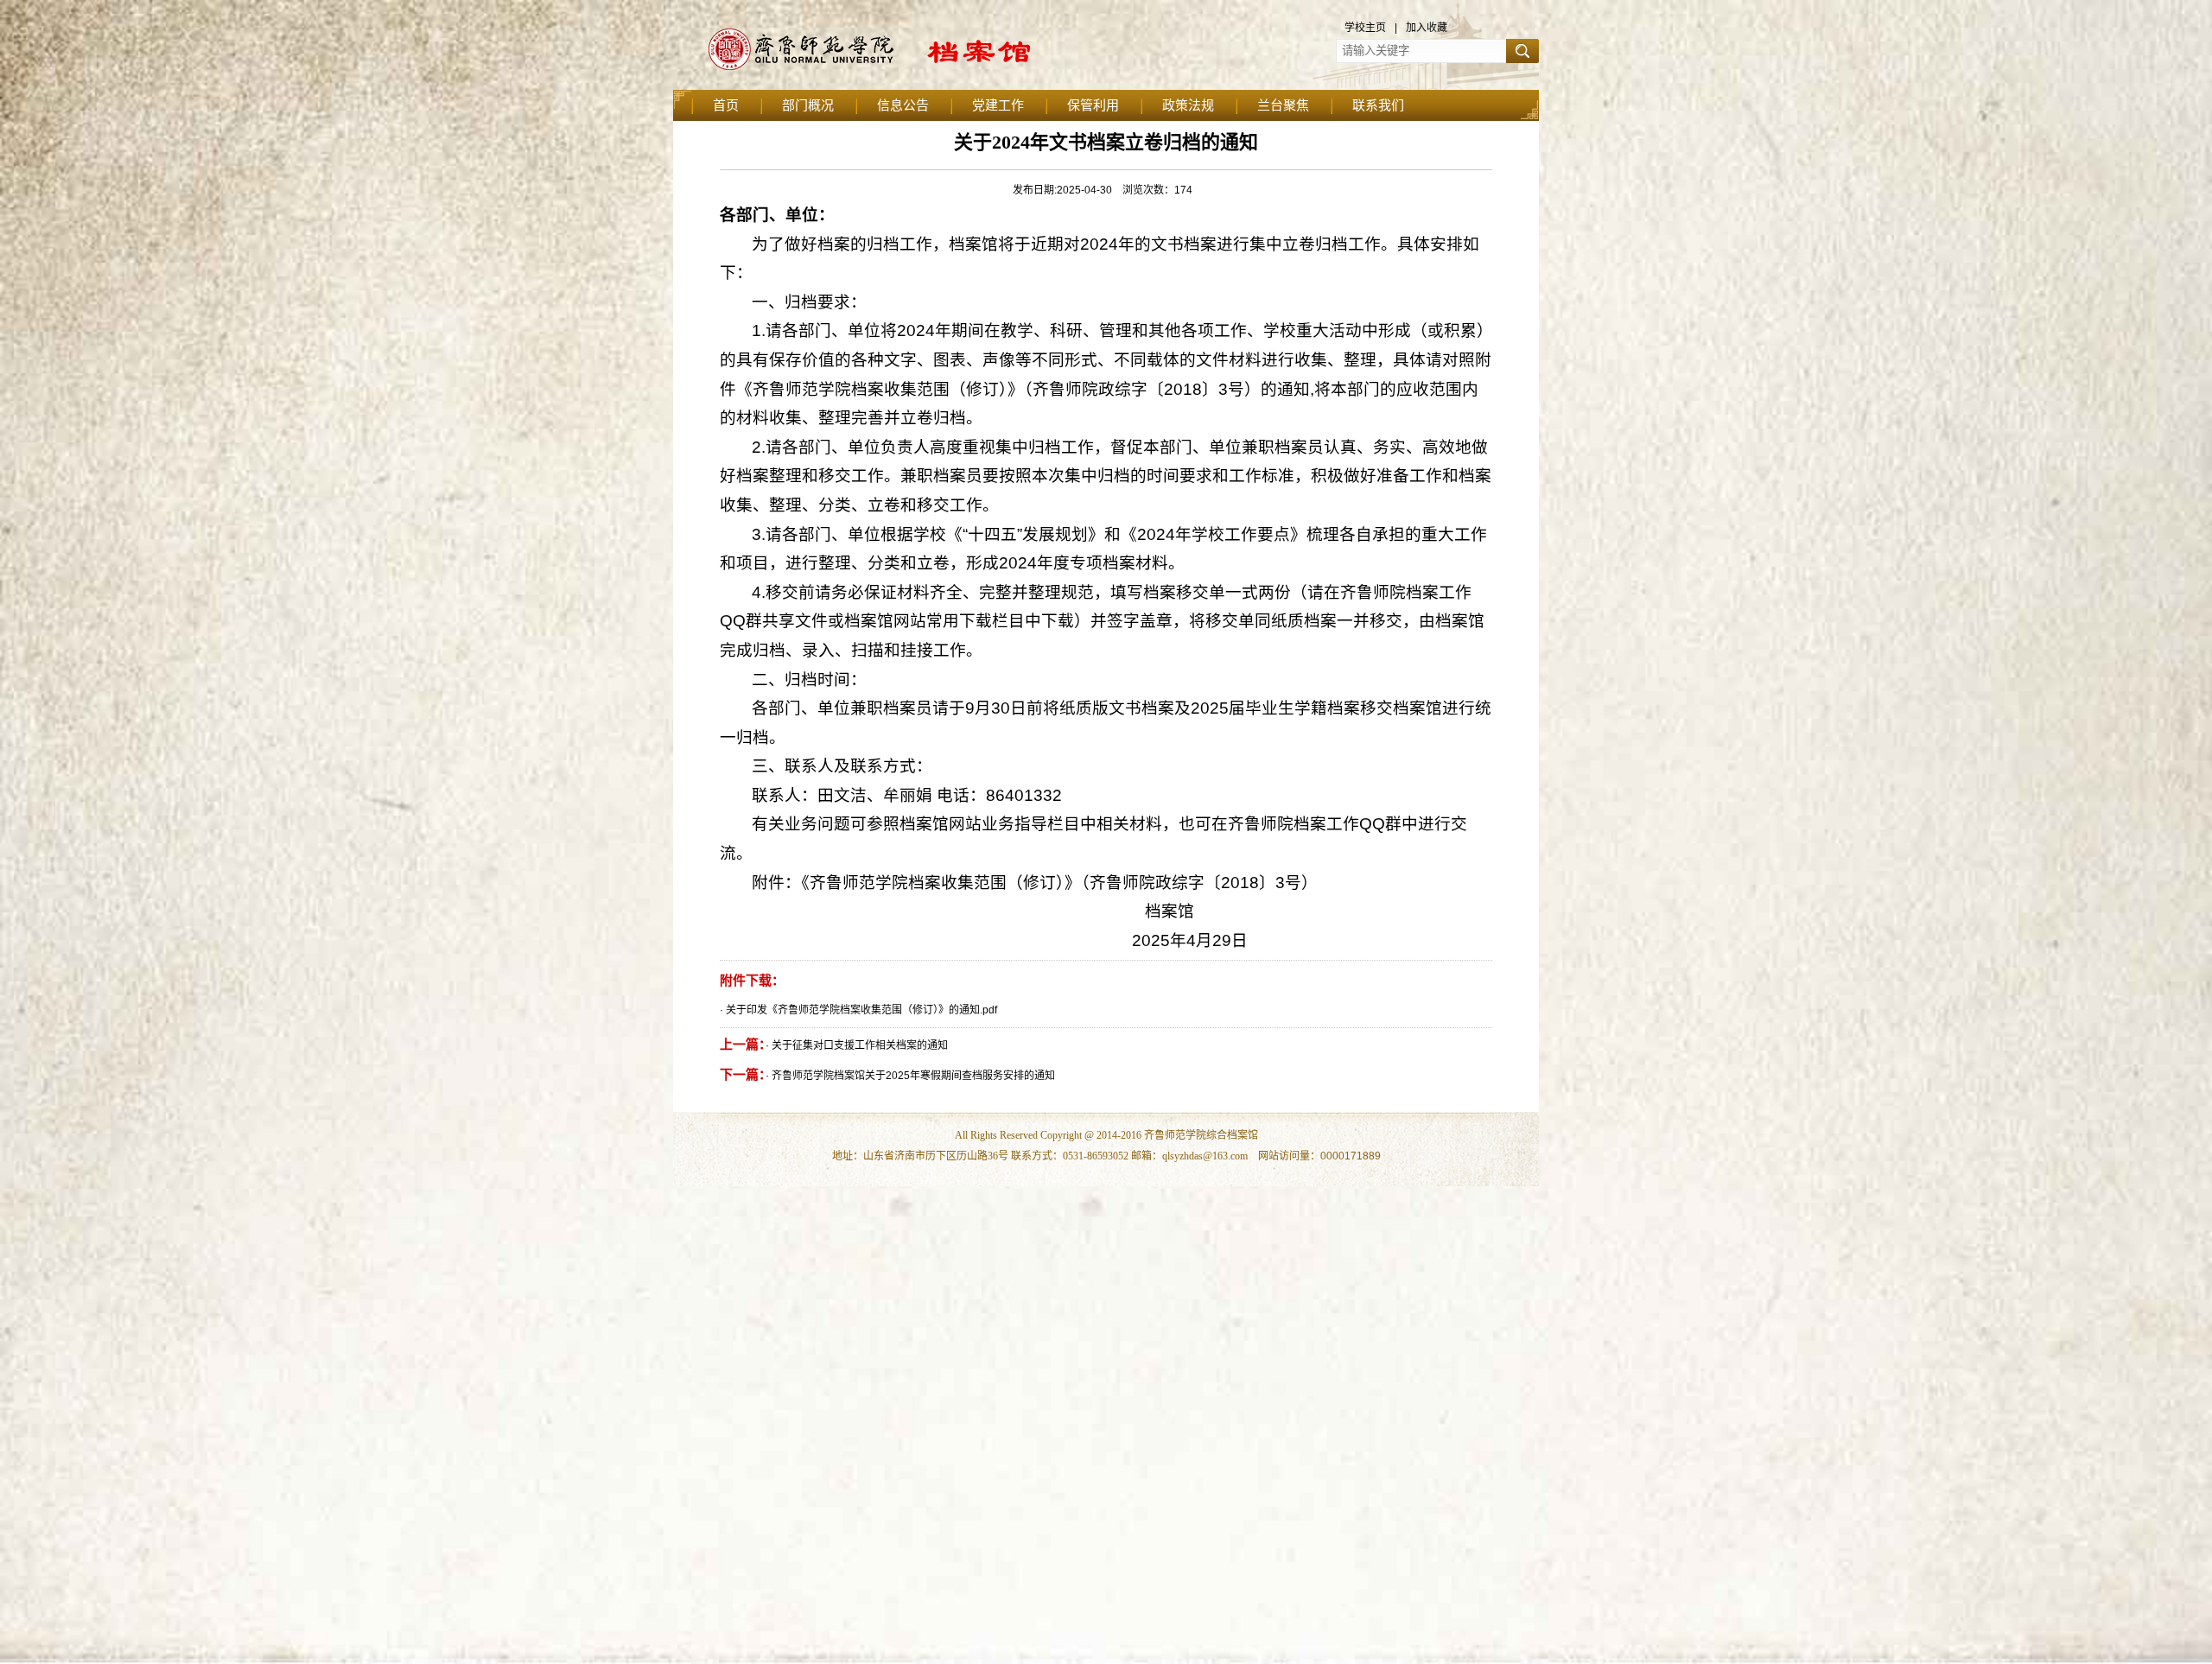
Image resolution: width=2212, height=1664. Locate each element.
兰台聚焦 (1283, 105)
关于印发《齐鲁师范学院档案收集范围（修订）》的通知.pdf (861, 1010)
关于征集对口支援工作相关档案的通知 (860, 1045)
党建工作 (998, 105)
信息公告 (903, 105)
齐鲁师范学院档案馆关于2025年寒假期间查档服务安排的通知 (913, 1076)
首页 (726, 105)
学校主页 (1365, 28)
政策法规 (1188, 105)
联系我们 (1378, 105)
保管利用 (1093, 105)
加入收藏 (1427, 28)
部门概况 (808, 105)
